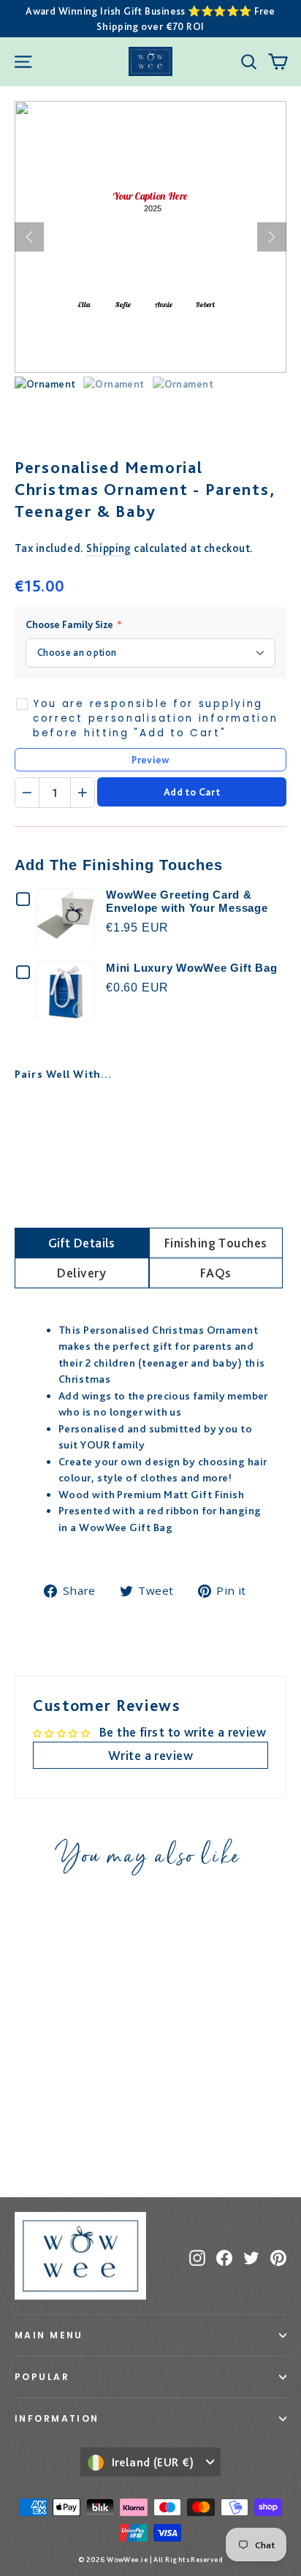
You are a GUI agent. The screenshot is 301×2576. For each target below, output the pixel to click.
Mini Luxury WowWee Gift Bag (191, 968)
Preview (150, 760)
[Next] (272, 237)
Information (57, 2418)
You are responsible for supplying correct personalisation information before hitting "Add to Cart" (156, 719)
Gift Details (82, 1243)
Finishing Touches (216, 1243)
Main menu (49, 2335)
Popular (42, 2377)
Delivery (81, 1273)
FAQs (216, 1273)
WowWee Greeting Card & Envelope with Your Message (187, 901)
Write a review (150, 1755)
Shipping (109, 548)
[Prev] (29, 237)
